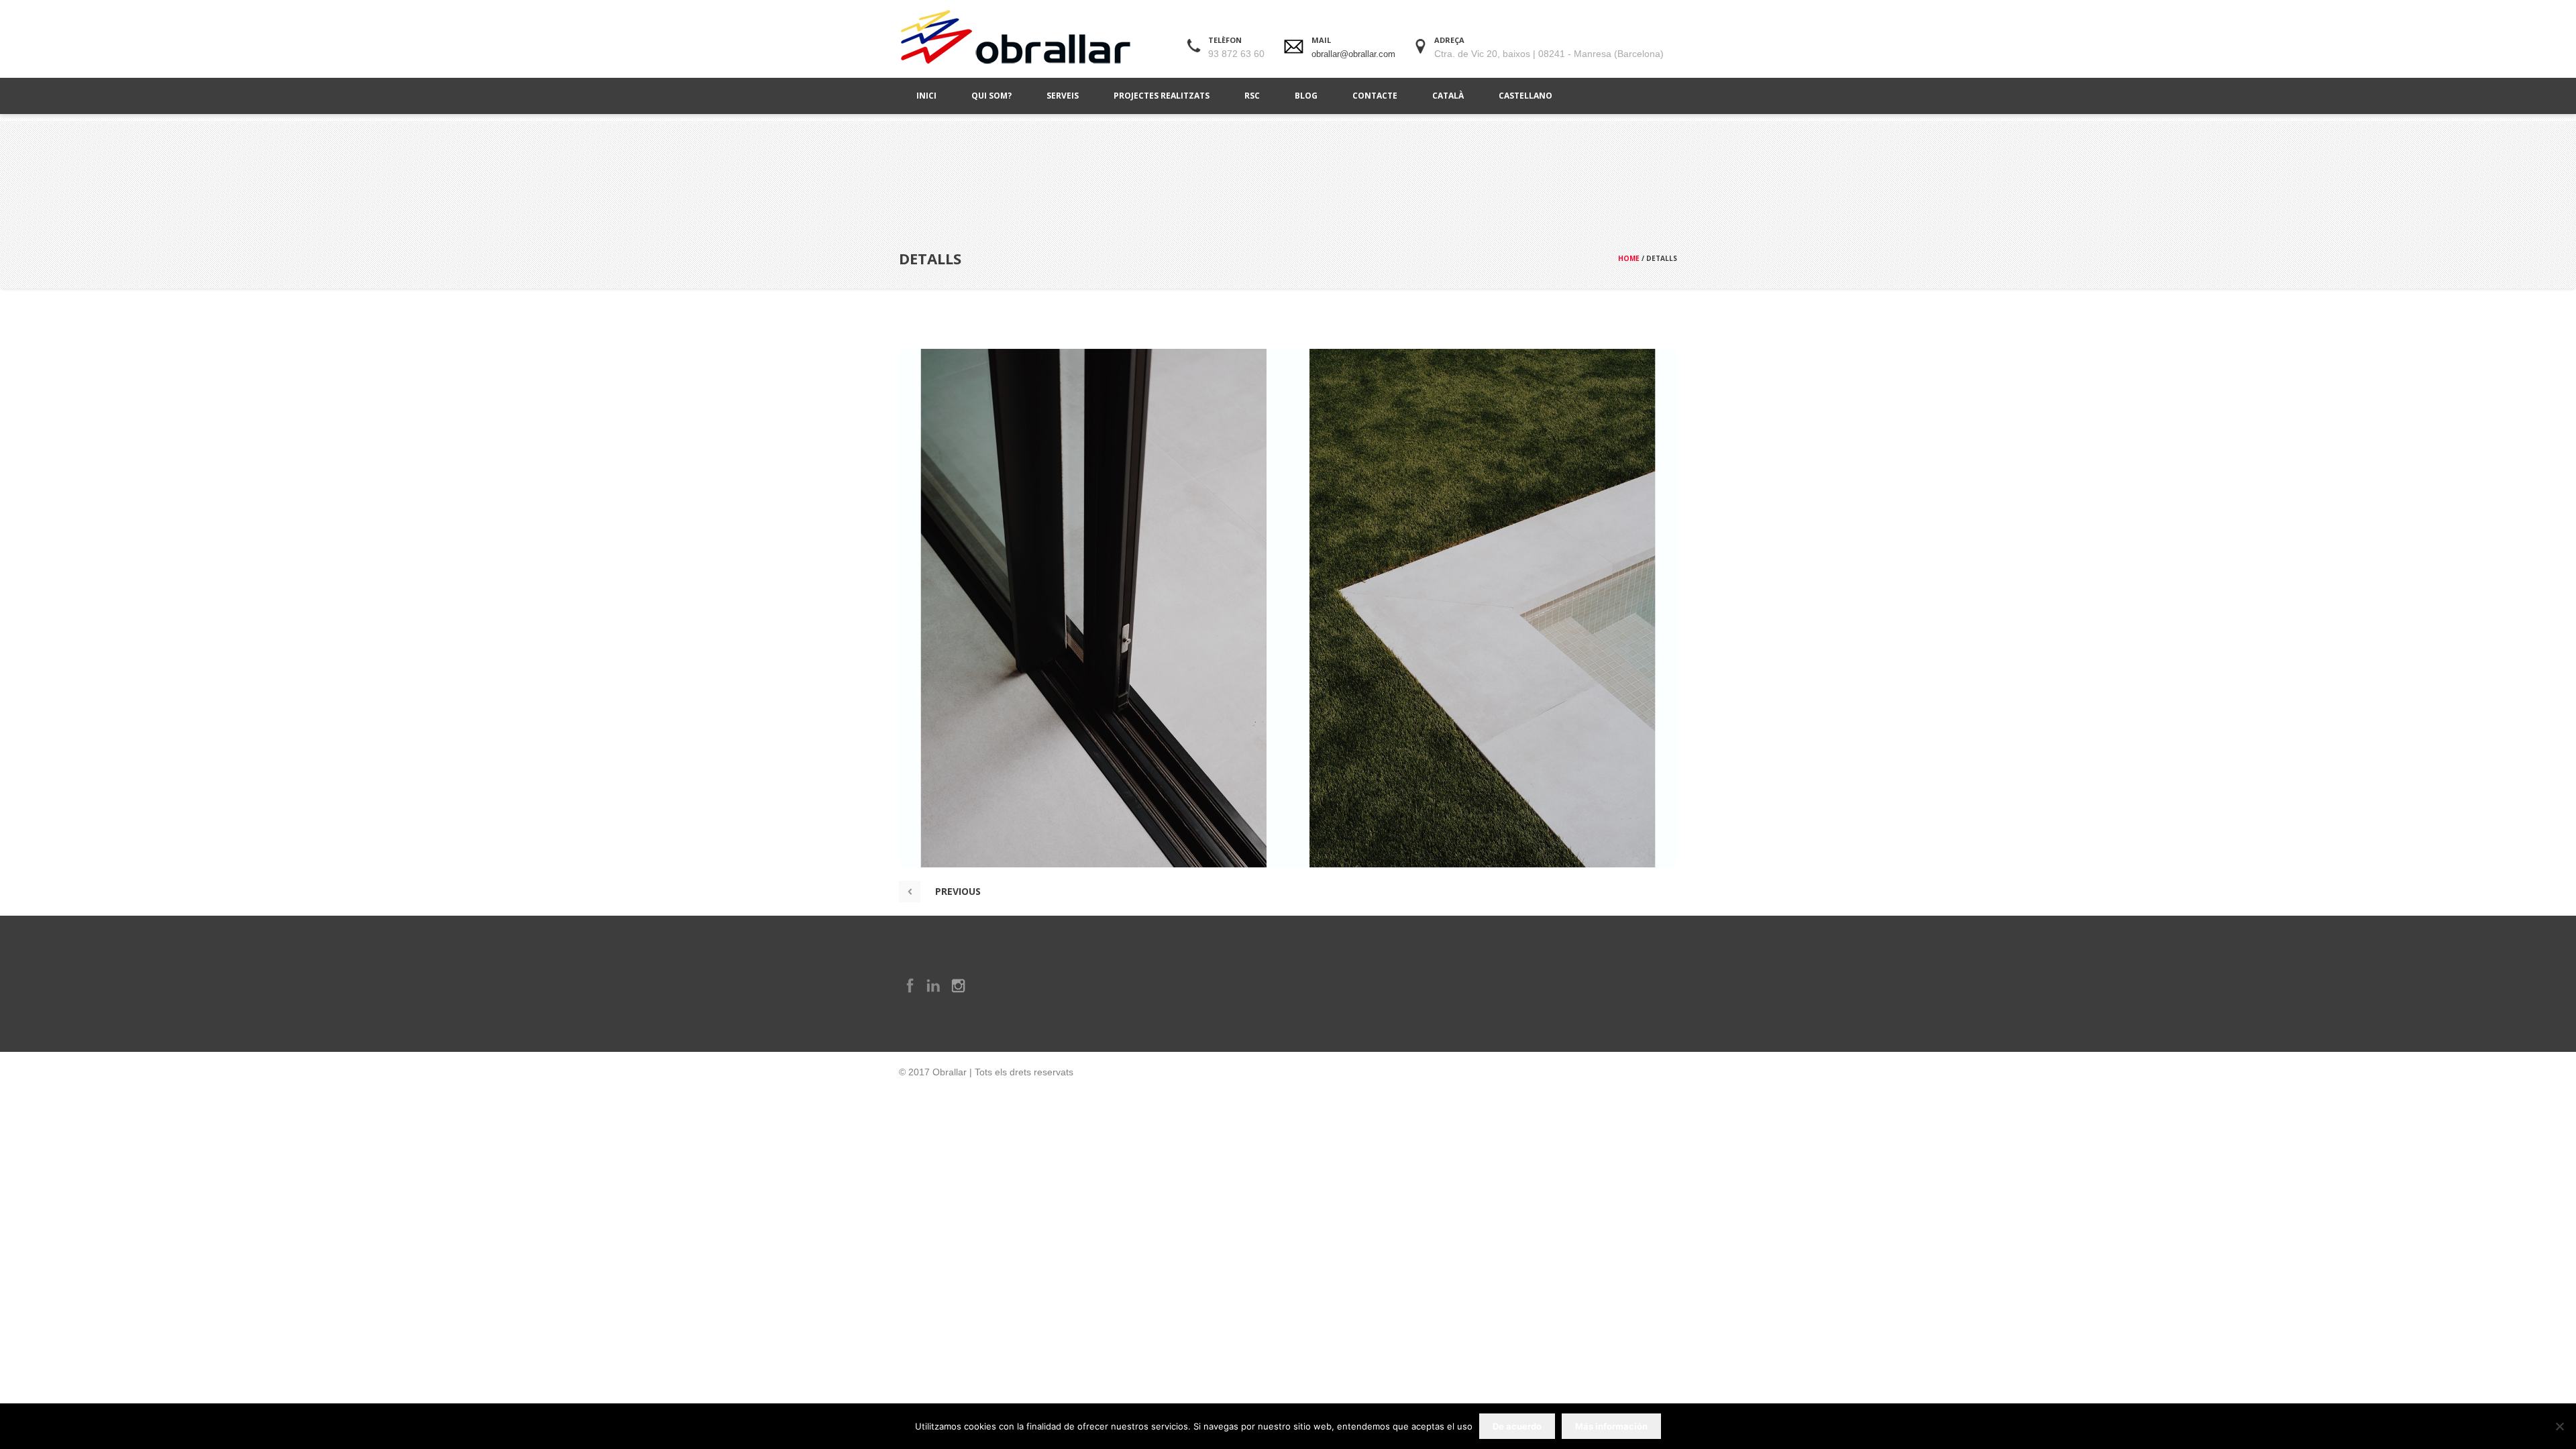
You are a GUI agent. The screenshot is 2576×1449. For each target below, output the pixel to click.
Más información (1611, 1426)
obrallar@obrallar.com (1353, 54)
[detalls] (1288, 608)
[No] (2559, 1426)
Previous (958, 891)
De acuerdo (1517, 1426)
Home (1629, 258)
